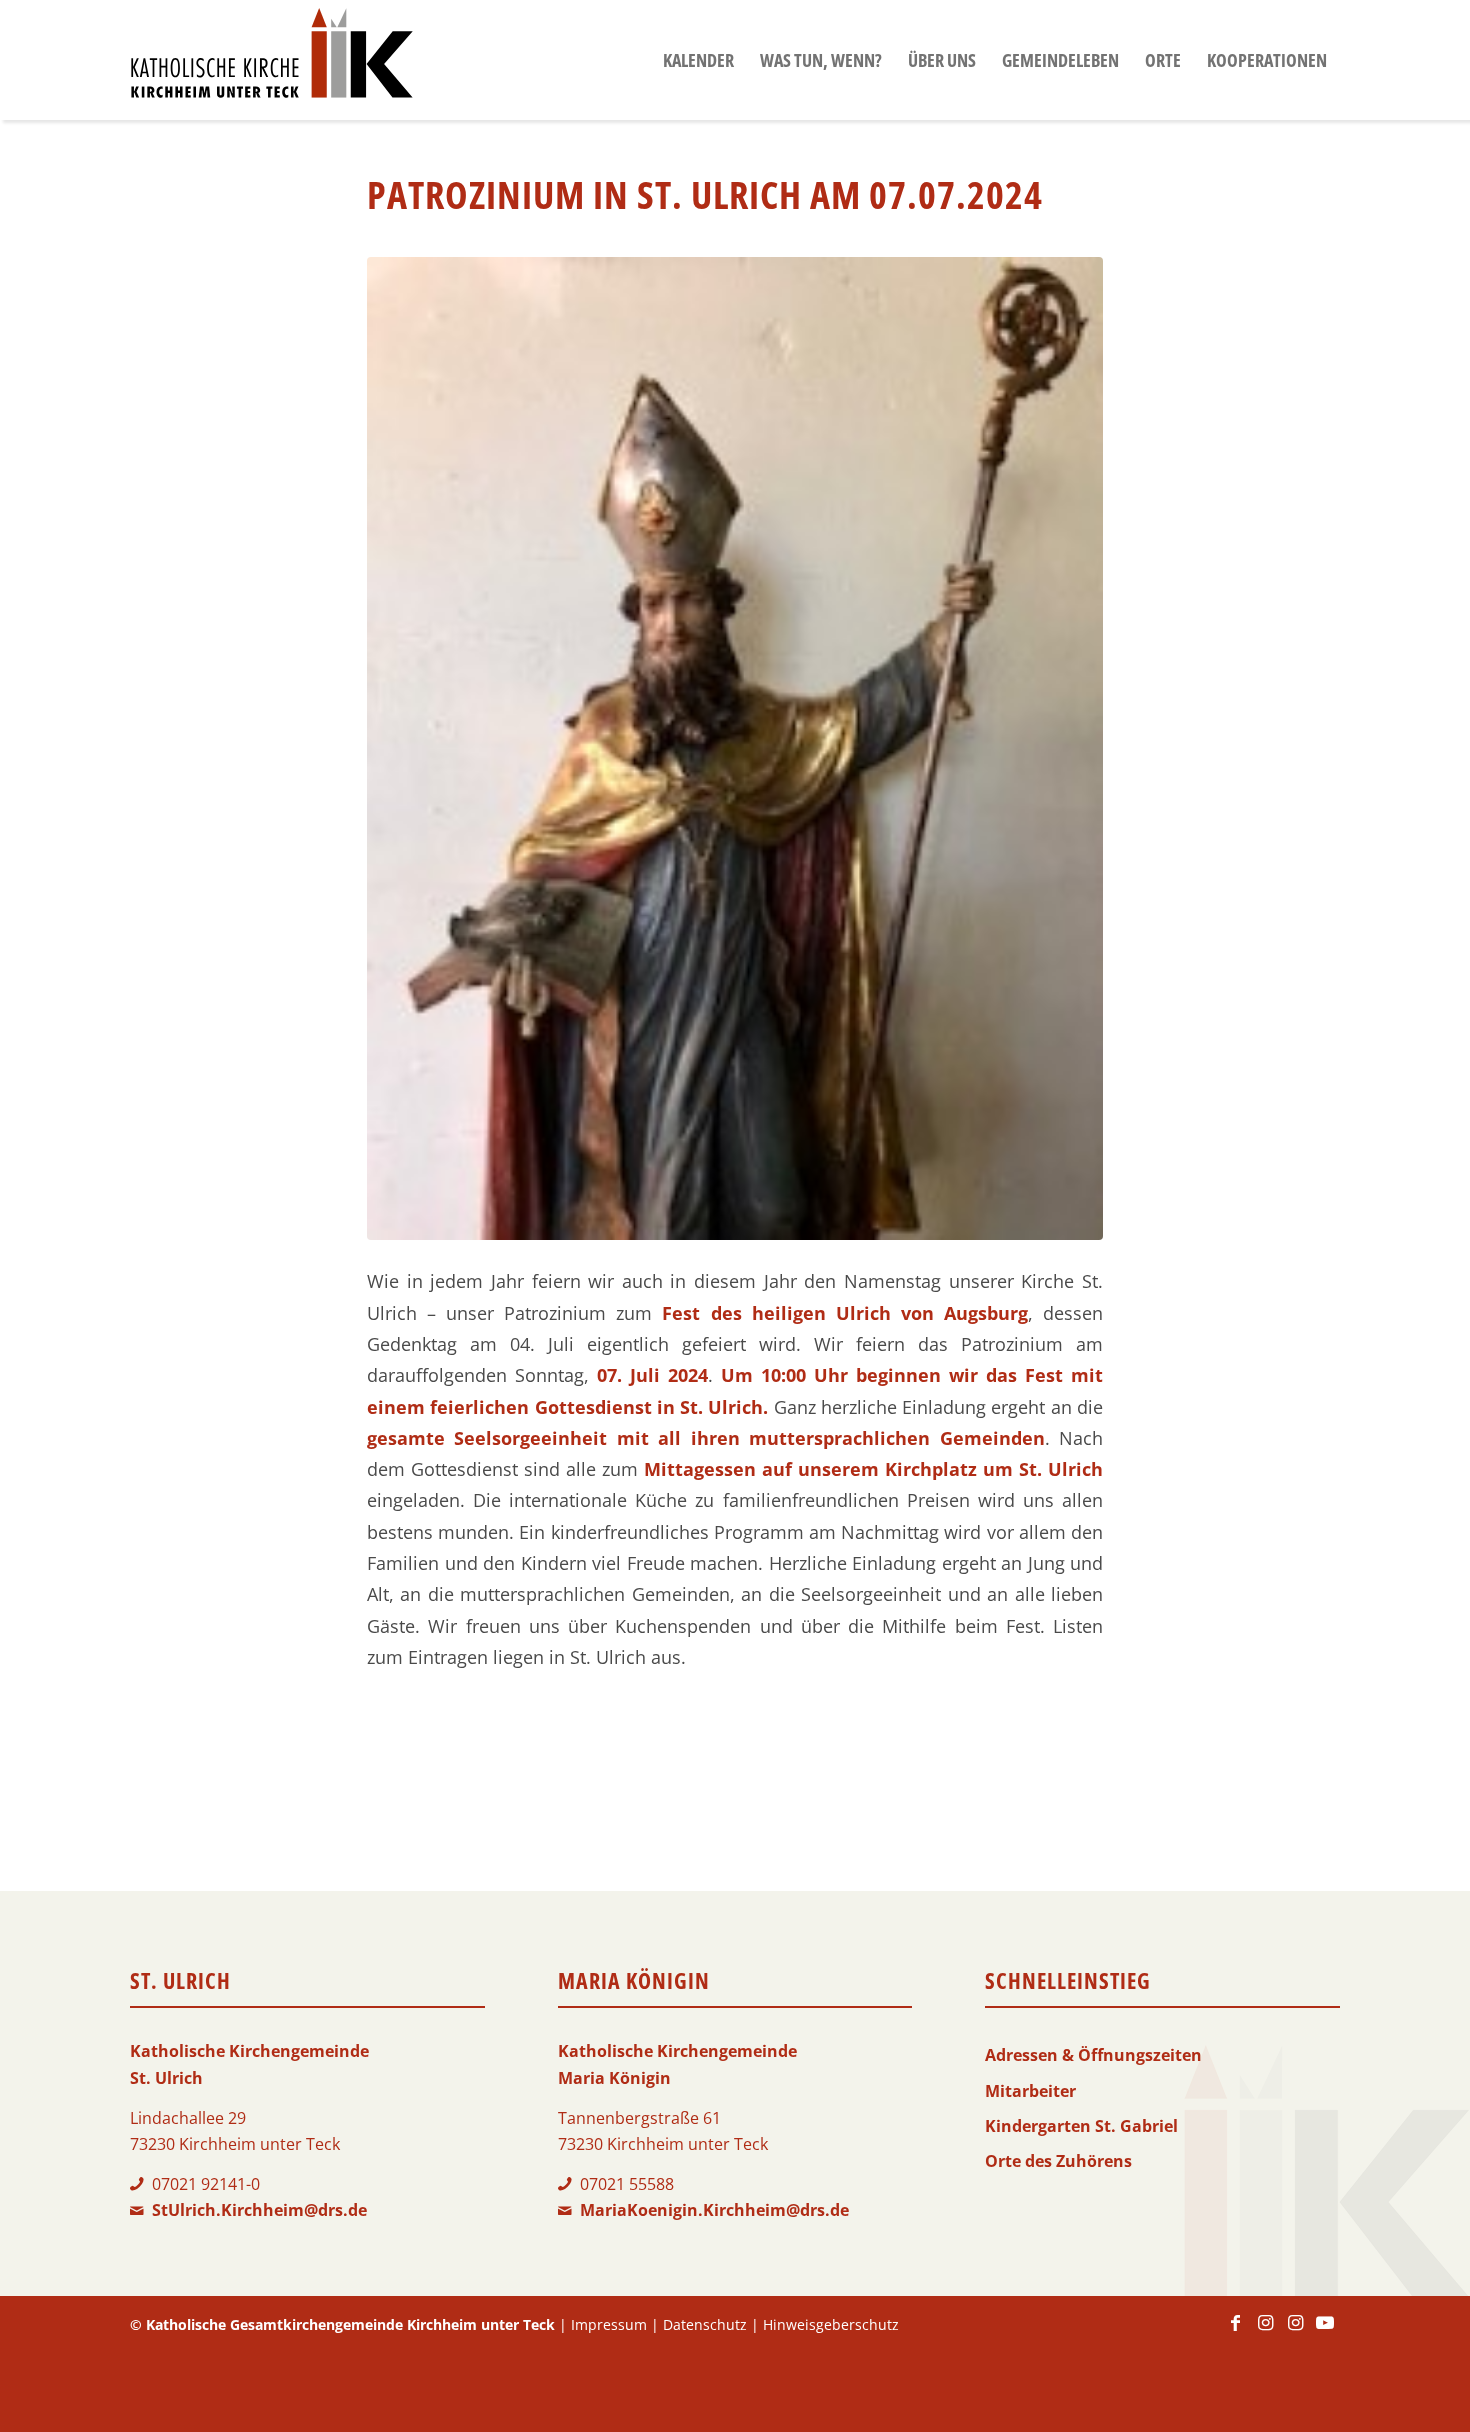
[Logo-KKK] (271, 60)
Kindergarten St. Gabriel (1081, 2126)
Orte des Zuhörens (1058, 2161)
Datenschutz (705, 2324)
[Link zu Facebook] (1235, 2332)
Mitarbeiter (1030, 2091)
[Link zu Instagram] (1265, 2332)
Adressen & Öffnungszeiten (1093, 2055)
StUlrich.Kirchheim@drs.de (259, 2210)
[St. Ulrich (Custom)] (735, 748)
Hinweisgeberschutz (831, 2324)
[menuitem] (698, 60)
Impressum (609, 2324)
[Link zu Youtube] (1325, 2332)
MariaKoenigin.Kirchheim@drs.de (714, 2210)
